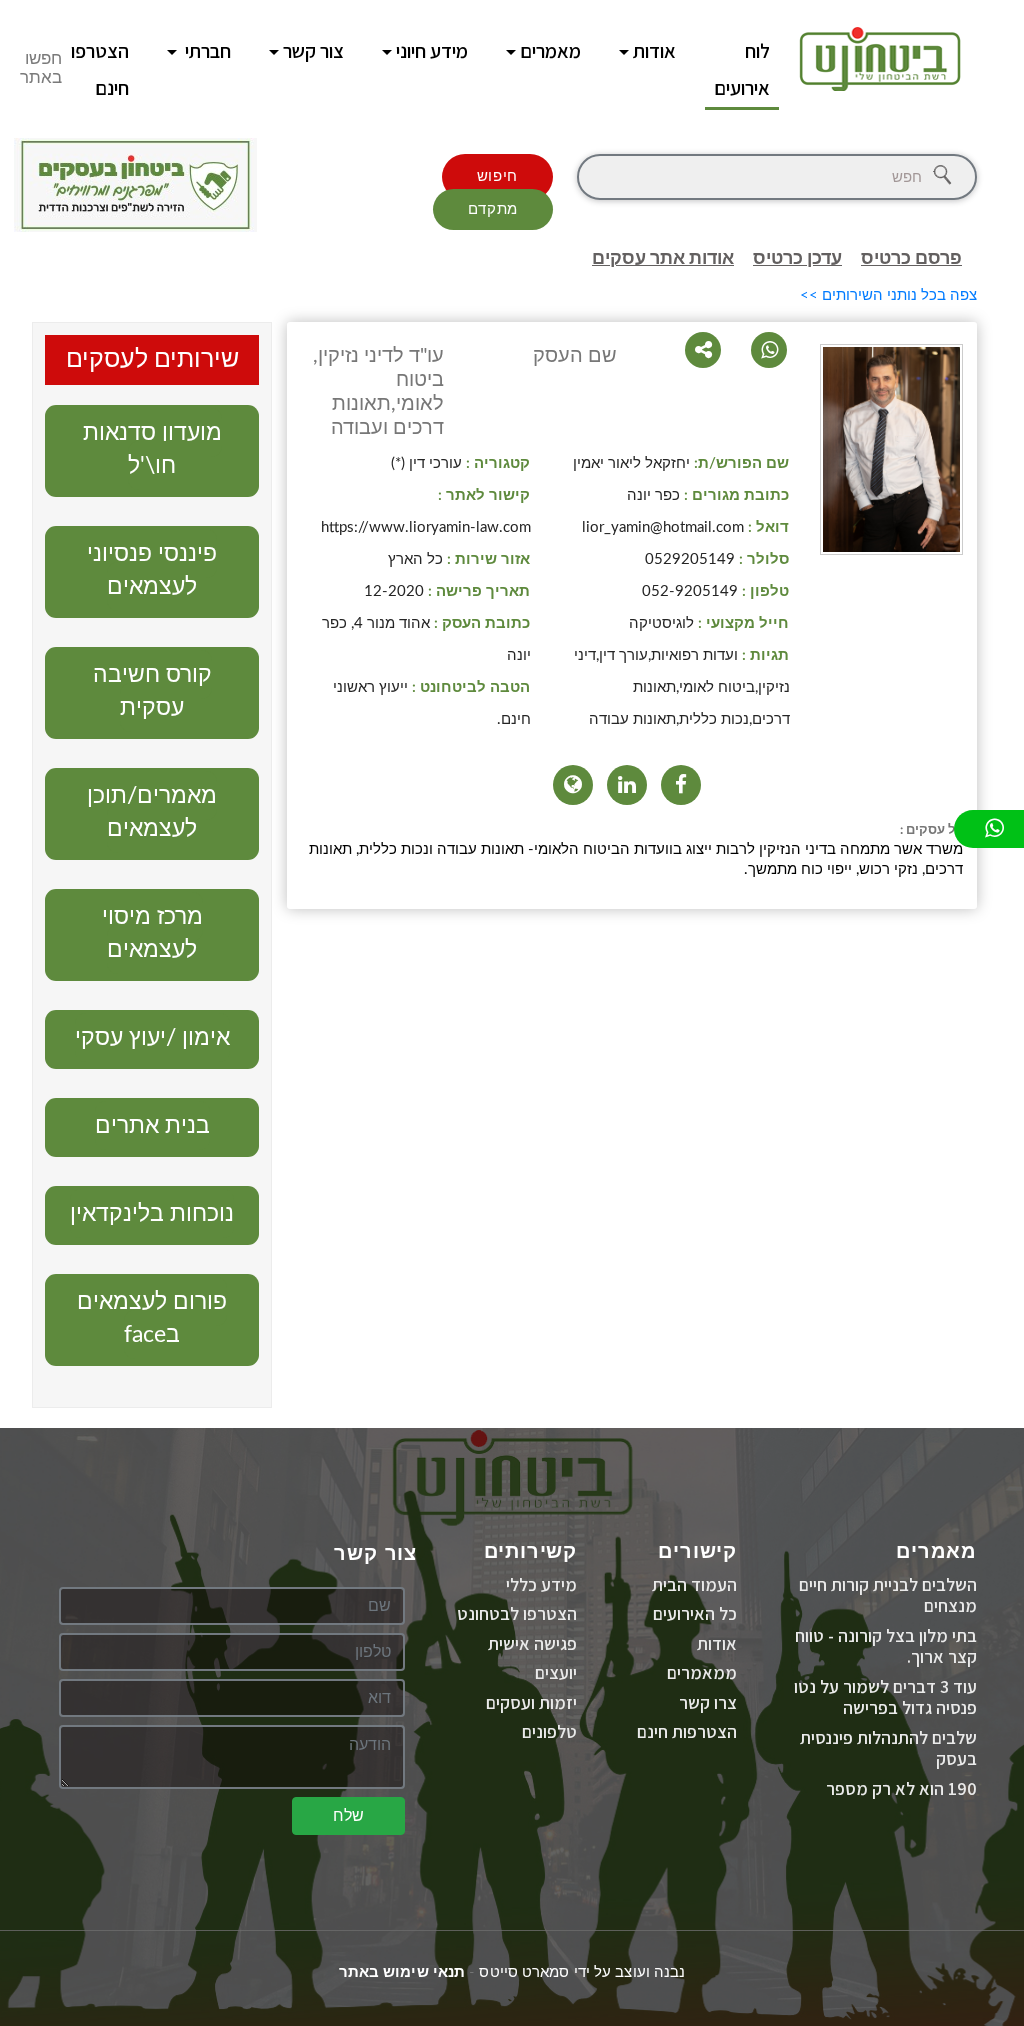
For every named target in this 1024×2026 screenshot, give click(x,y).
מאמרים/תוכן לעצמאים (152, 812)
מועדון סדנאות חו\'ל (152, 449)
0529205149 (690, 559)
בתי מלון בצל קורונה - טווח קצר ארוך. (886, 1646)
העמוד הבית (694, 1584)
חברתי (206, 51)
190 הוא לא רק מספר (901, 1788)
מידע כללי (541, 1584)
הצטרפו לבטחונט (517, 1613)
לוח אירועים (742, 69)
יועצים (556, 1672)
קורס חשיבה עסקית (152, 691)
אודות (654, 51)
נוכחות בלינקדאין (152, 1213)
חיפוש (497, 176)
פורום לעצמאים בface (152, 1318)
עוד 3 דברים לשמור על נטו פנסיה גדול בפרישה (885, 1697)
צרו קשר (708, 1702)
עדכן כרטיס (797, 259)
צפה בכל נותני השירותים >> (888, 295)
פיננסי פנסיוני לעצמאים (152, 570)
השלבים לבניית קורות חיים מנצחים (888, 1595)
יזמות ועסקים (531, 1702)
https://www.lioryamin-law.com (426, 527)
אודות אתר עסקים (663, 259)
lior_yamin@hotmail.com (663, 527)
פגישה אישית (532, 1643)
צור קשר (313, 51)
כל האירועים (695, 1613)
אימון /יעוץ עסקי (152, 1037)
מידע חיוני (432, 51)
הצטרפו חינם (100, 69)
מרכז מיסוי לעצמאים (152, 933)
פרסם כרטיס (911, 259)
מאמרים (550, 51)
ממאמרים (702, 1672)
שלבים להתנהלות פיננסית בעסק (888, 1748)
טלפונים (549, 1731)
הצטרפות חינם (687, 1731)
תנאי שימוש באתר (402, 1972)
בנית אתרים (152, 1125)
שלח (348, 1816)
